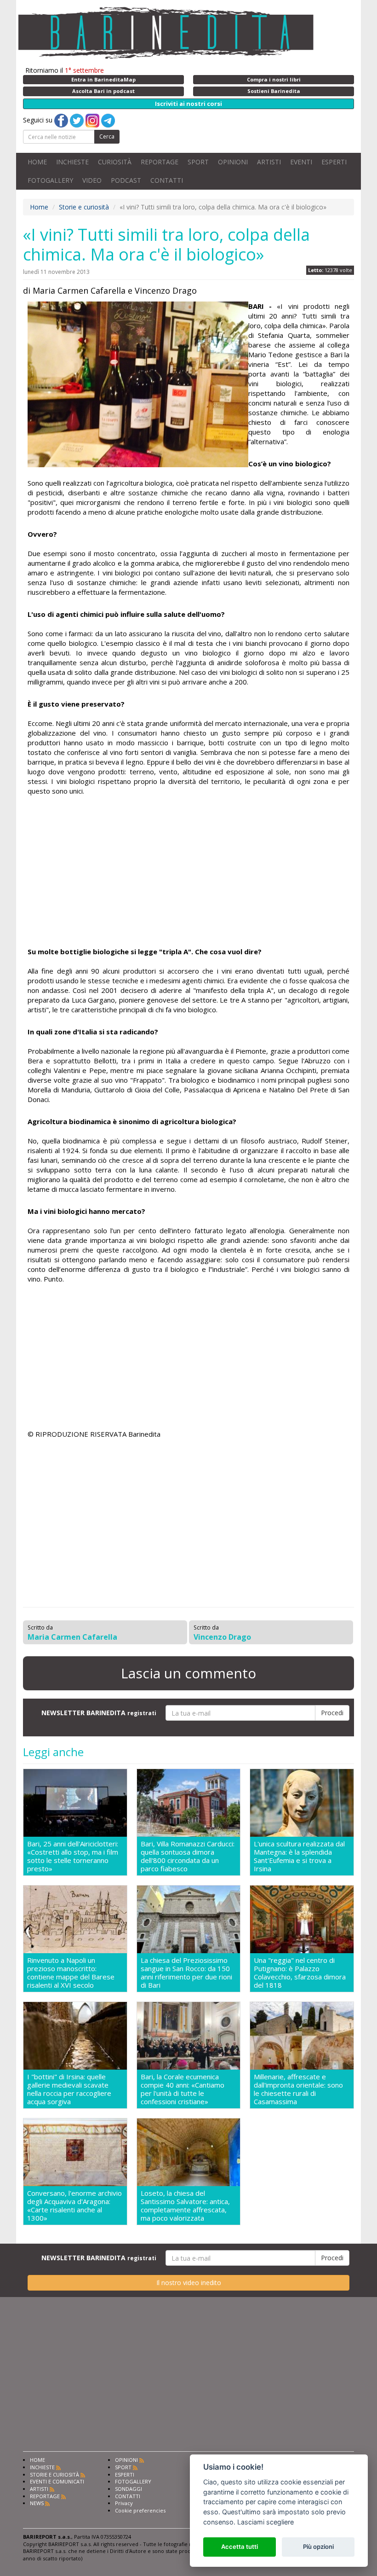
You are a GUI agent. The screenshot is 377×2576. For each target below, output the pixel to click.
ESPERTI (334, 162)
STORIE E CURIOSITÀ (54, 2474)
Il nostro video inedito (189, 2283)
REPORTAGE (160, 162)
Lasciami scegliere (266, 2522)
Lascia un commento (188, 1673)
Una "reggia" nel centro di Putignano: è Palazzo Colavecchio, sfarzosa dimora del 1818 (300, 1973)
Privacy (124, 2503)
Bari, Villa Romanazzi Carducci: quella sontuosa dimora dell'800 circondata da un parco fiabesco (188, 1856)
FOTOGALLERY (50, 180)
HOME (37, 162)
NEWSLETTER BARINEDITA (99, 1713)
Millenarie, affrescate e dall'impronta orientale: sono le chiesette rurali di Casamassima (298, 2089)
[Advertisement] (188, 873)
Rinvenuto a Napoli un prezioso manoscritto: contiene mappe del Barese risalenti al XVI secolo (71, 1973)
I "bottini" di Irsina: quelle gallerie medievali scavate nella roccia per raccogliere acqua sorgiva (69, 2089)
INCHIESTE (72, 162)
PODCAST (126, 180)
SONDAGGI (129, 2489)
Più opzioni (318, 2547)
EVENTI (301, 162)
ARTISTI (269, 162)
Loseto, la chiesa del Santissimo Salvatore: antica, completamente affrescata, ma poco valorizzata (185, 2205)
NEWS (37, 2503)
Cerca (107, 136)
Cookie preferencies (140, 2510)
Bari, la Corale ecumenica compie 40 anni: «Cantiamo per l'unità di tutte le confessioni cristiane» (183, 2089)
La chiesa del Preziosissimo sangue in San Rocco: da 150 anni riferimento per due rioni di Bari (186, 1973)
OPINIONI (233, 162)
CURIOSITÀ (115, 162)
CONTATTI (167, 180)
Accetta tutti (240, 2547)
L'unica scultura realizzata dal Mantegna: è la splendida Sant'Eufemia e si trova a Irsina (299, 1856)
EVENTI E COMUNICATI (57, 2481)
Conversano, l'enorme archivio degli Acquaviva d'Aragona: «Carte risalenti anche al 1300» (74, 2205)
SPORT (198, 162)
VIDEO (92, 180)
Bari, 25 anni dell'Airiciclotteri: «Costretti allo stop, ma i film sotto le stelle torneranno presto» (73, 1856)
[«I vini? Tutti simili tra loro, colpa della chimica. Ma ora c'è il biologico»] (138, 384)
